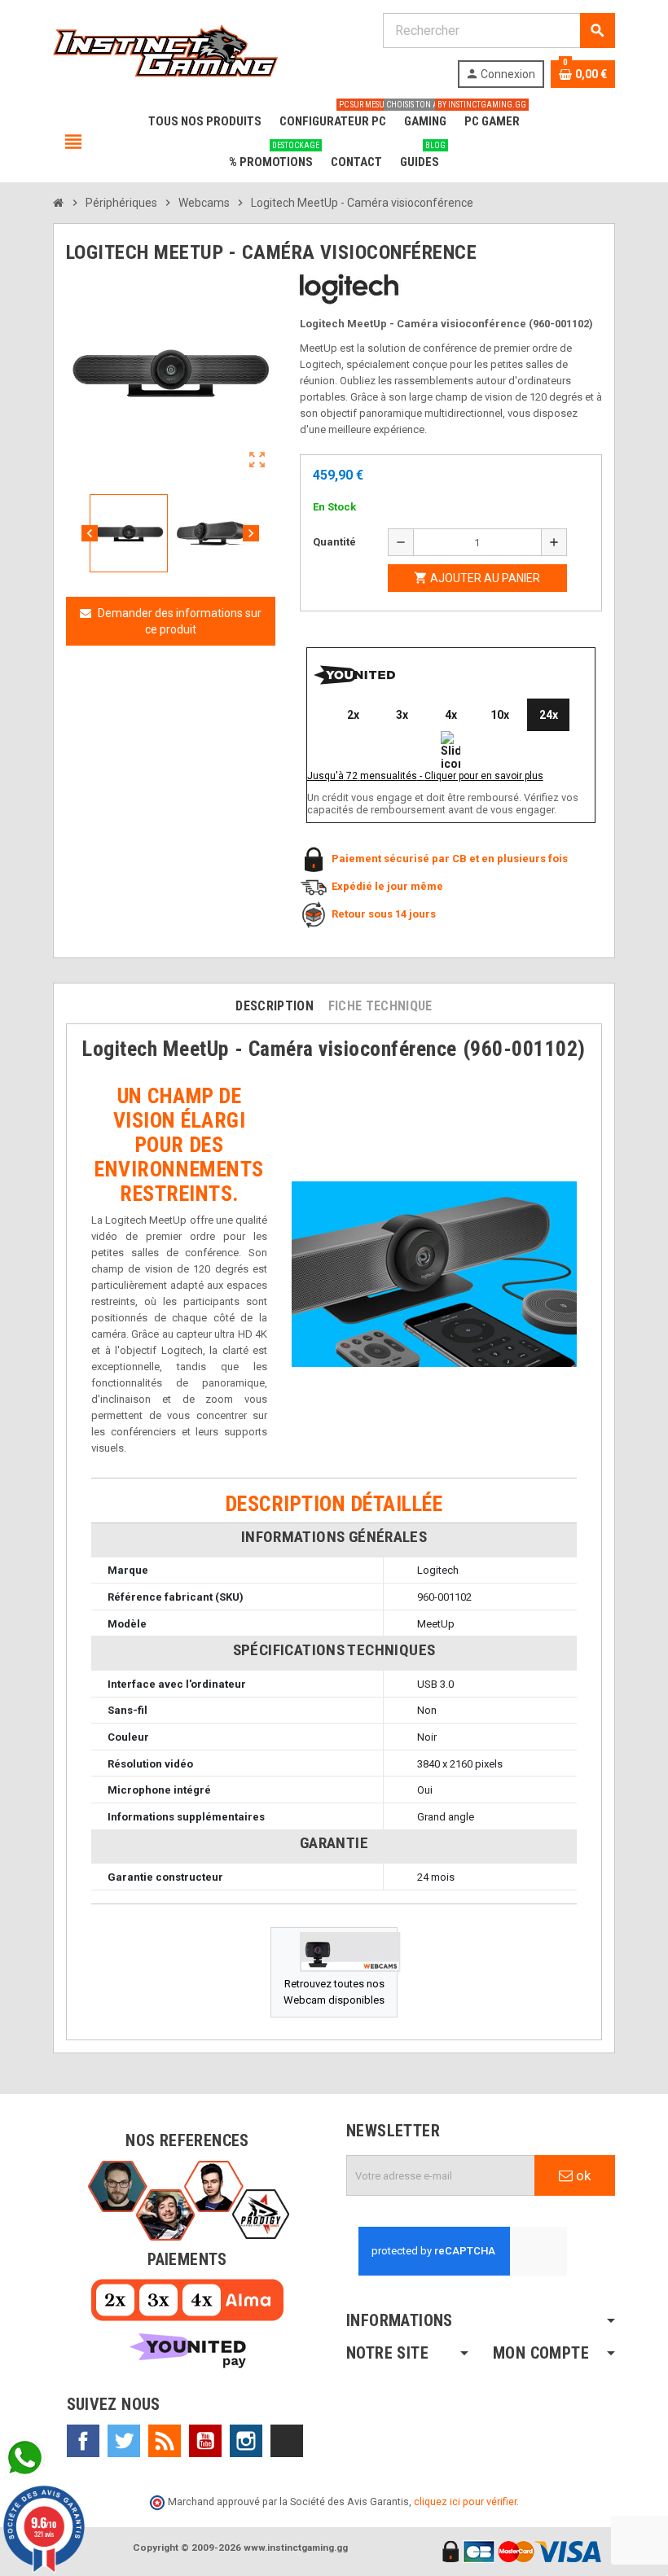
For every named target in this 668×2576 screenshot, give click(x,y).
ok (582, 2175)
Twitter (124, 2441)
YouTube (205, 2441)
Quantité (334, 542)
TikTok (287, 2441)
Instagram (246, 2441)
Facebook (83, 2441)
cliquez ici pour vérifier (465, 2502)
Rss (165, 2441)
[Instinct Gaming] (165, 49)
